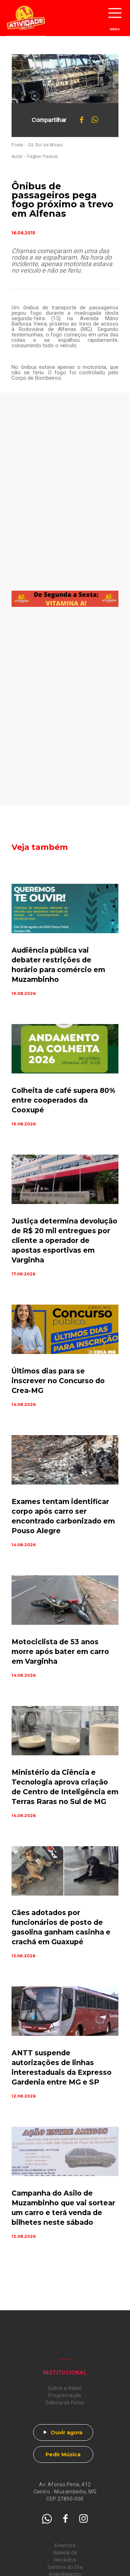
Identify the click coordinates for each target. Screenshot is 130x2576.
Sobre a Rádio (65, 2388)
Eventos (65, 2546)
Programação (65, 2395)
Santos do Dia (65, 2567)
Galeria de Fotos (65, 2403)
